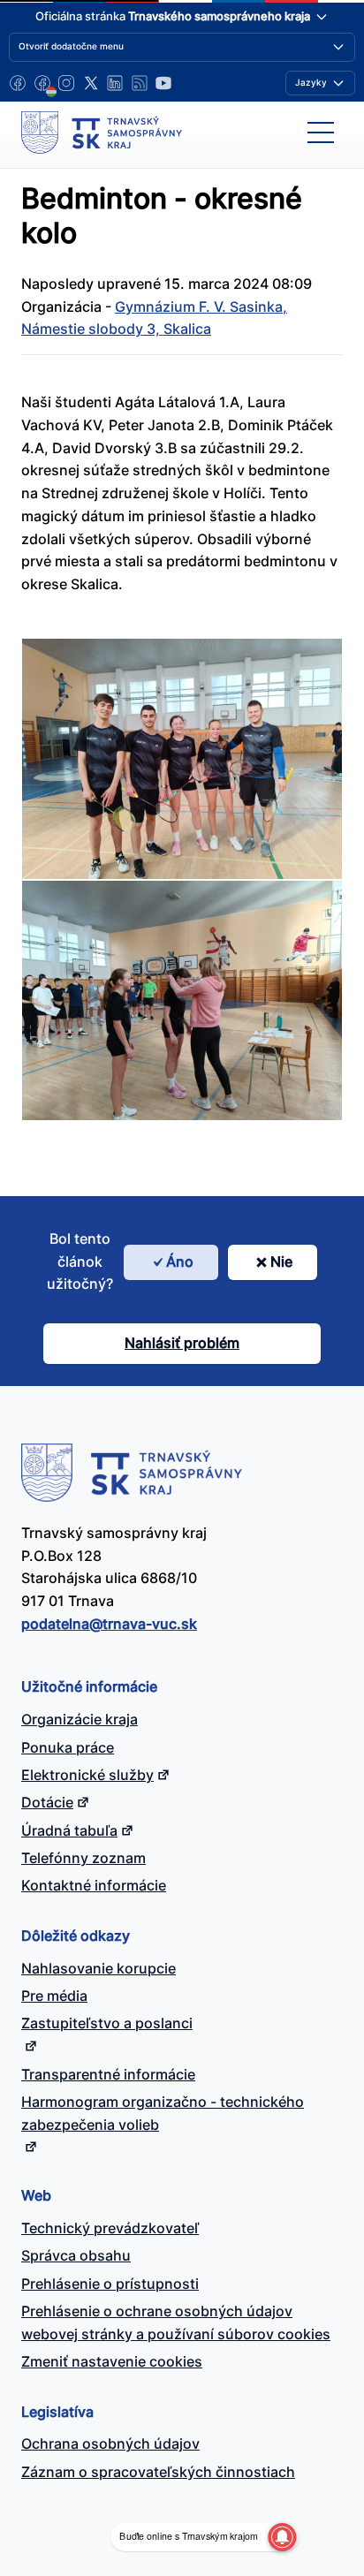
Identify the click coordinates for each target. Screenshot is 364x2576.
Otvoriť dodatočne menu (71, 46)
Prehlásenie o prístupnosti (110, 2284)
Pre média (54, 1996)
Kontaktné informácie (94, 1885)
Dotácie (47, 1802)
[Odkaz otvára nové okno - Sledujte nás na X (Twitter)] (91, 83)
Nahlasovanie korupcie (99, 1968)
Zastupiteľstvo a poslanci (107, 2023)
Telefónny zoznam (83, 1858)
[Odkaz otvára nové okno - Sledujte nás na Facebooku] (18, 83)
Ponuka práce (68, 1747)
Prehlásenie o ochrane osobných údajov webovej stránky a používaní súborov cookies (176, 2322)
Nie (281, 1261)
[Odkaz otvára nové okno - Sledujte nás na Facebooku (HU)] (42, 83)
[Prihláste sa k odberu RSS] (140, 83)
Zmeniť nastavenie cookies (112, 2361)
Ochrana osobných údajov (110, 2443)
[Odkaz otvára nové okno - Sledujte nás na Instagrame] (66, 83)
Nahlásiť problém (182, 1343)
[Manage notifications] (282, 2537)
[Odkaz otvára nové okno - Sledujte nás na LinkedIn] (115, 83)
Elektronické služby (87, 1775)
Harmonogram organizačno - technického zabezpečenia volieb (163, 2113)
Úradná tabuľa (69, 1830)
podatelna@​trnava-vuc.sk (109, 1624)
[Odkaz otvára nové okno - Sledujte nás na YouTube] (163, 83)
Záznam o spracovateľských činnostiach (158, 2472)
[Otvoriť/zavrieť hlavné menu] (321, 133)
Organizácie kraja (80, 1719)
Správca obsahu (76, 2255)
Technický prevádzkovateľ (110, 2228)
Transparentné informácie (108, 2074)
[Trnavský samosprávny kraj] (102, 133)
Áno (180, 1261)
